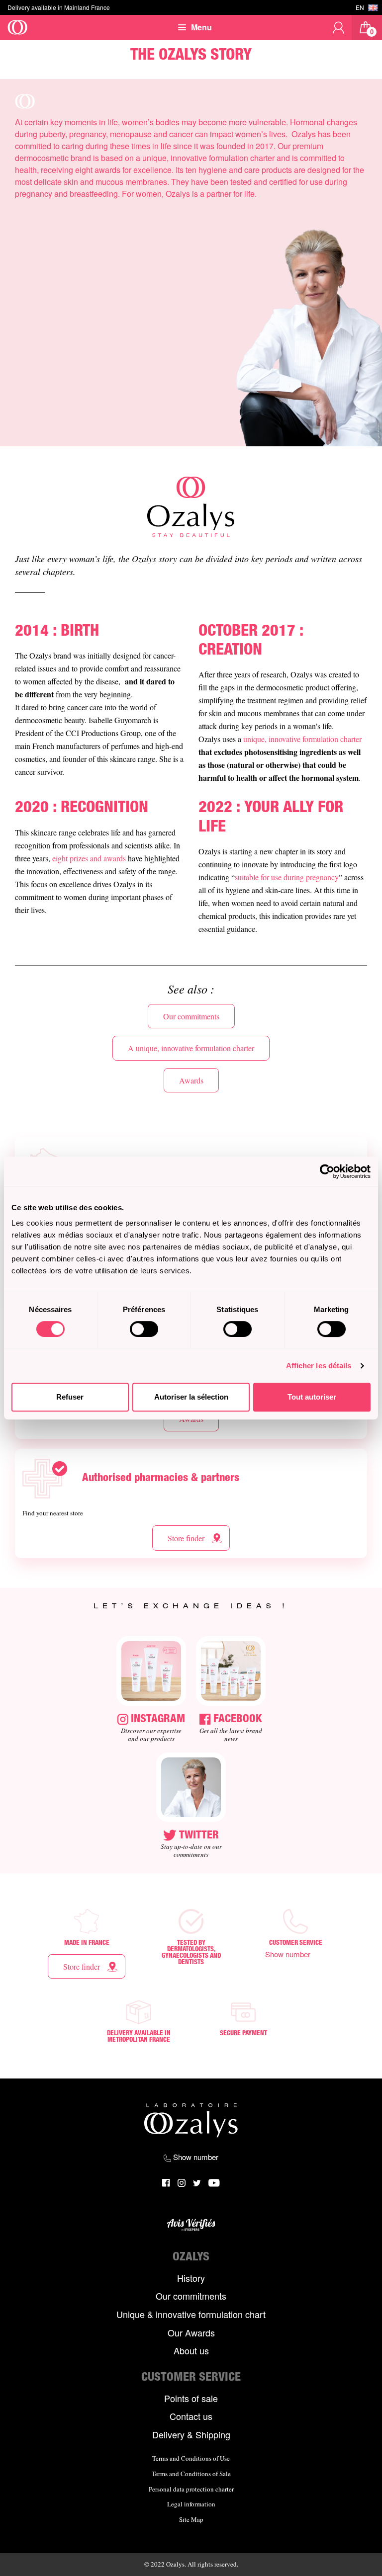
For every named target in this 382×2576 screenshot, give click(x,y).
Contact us (191, 2416)
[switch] (144, 1329)
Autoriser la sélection (191, 1397)
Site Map (191, 2520)
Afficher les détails (319, 1366)
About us (191, 2351)
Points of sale (191, 2399)
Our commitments (191, 1016)
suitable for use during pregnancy (287, 877)
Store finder (186, 1538)
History (191, 2278)
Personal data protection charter (191, 2490)
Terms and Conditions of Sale (191, 2474)
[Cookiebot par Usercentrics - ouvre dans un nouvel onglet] (327, 1171)
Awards (191, 1080)
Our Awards (191, 2333)
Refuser (70, 1397)
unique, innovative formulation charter (302, 739)
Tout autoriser (312, 1397)
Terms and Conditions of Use (191, 2459)
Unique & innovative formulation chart (191, 2315)
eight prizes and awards (89, 858)
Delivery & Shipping (191, 2435)
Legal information (191, 2504)
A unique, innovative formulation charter (191, 1048)
